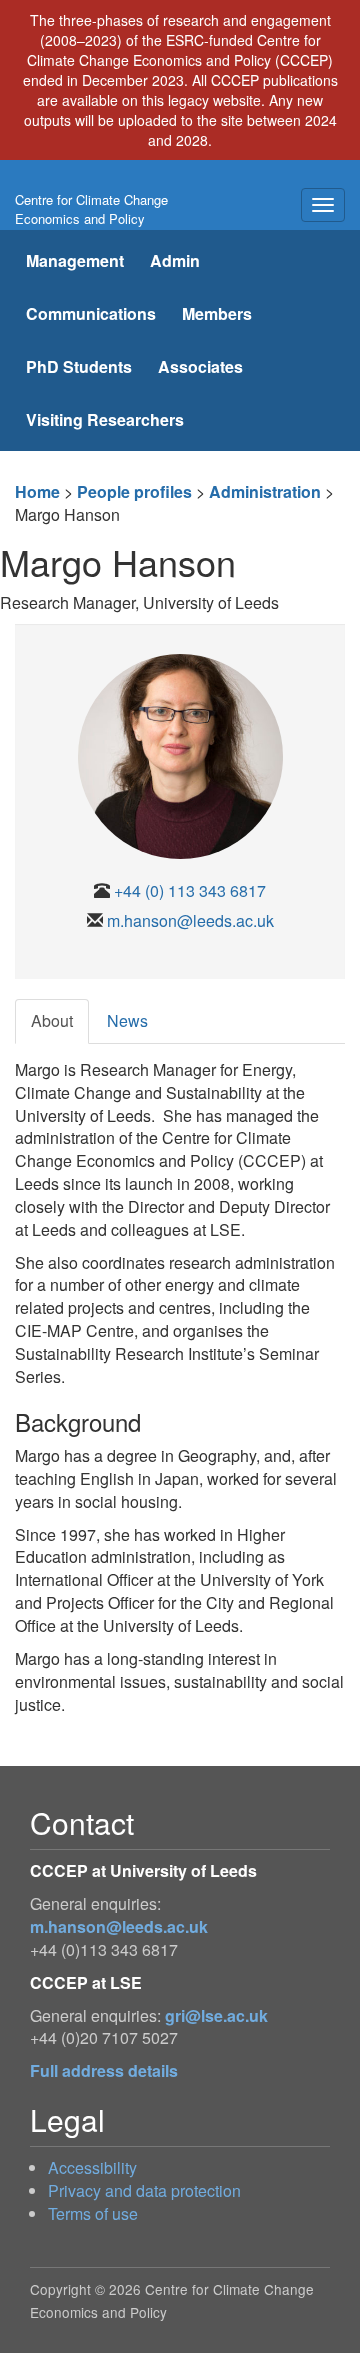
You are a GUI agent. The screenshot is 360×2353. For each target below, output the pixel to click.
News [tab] (127, 1020)
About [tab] (52, 1020)
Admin (175, 260)
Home (37, 491)
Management (75, 260)
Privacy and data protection (144, 2190)
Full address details (104, 2070)
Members (217, 313)
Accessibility (92, 2167)
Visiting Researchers (105, 419)
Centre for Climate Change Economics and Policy (91, 209)
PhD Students (79, 366)
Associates (200, 366)
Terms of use (93, 2213)
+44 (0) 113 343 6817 (190, 890)
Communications (91, 313)
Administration (265, 491)
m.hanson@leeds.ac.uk (190, 920)
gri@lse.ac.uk (216, 2015)
